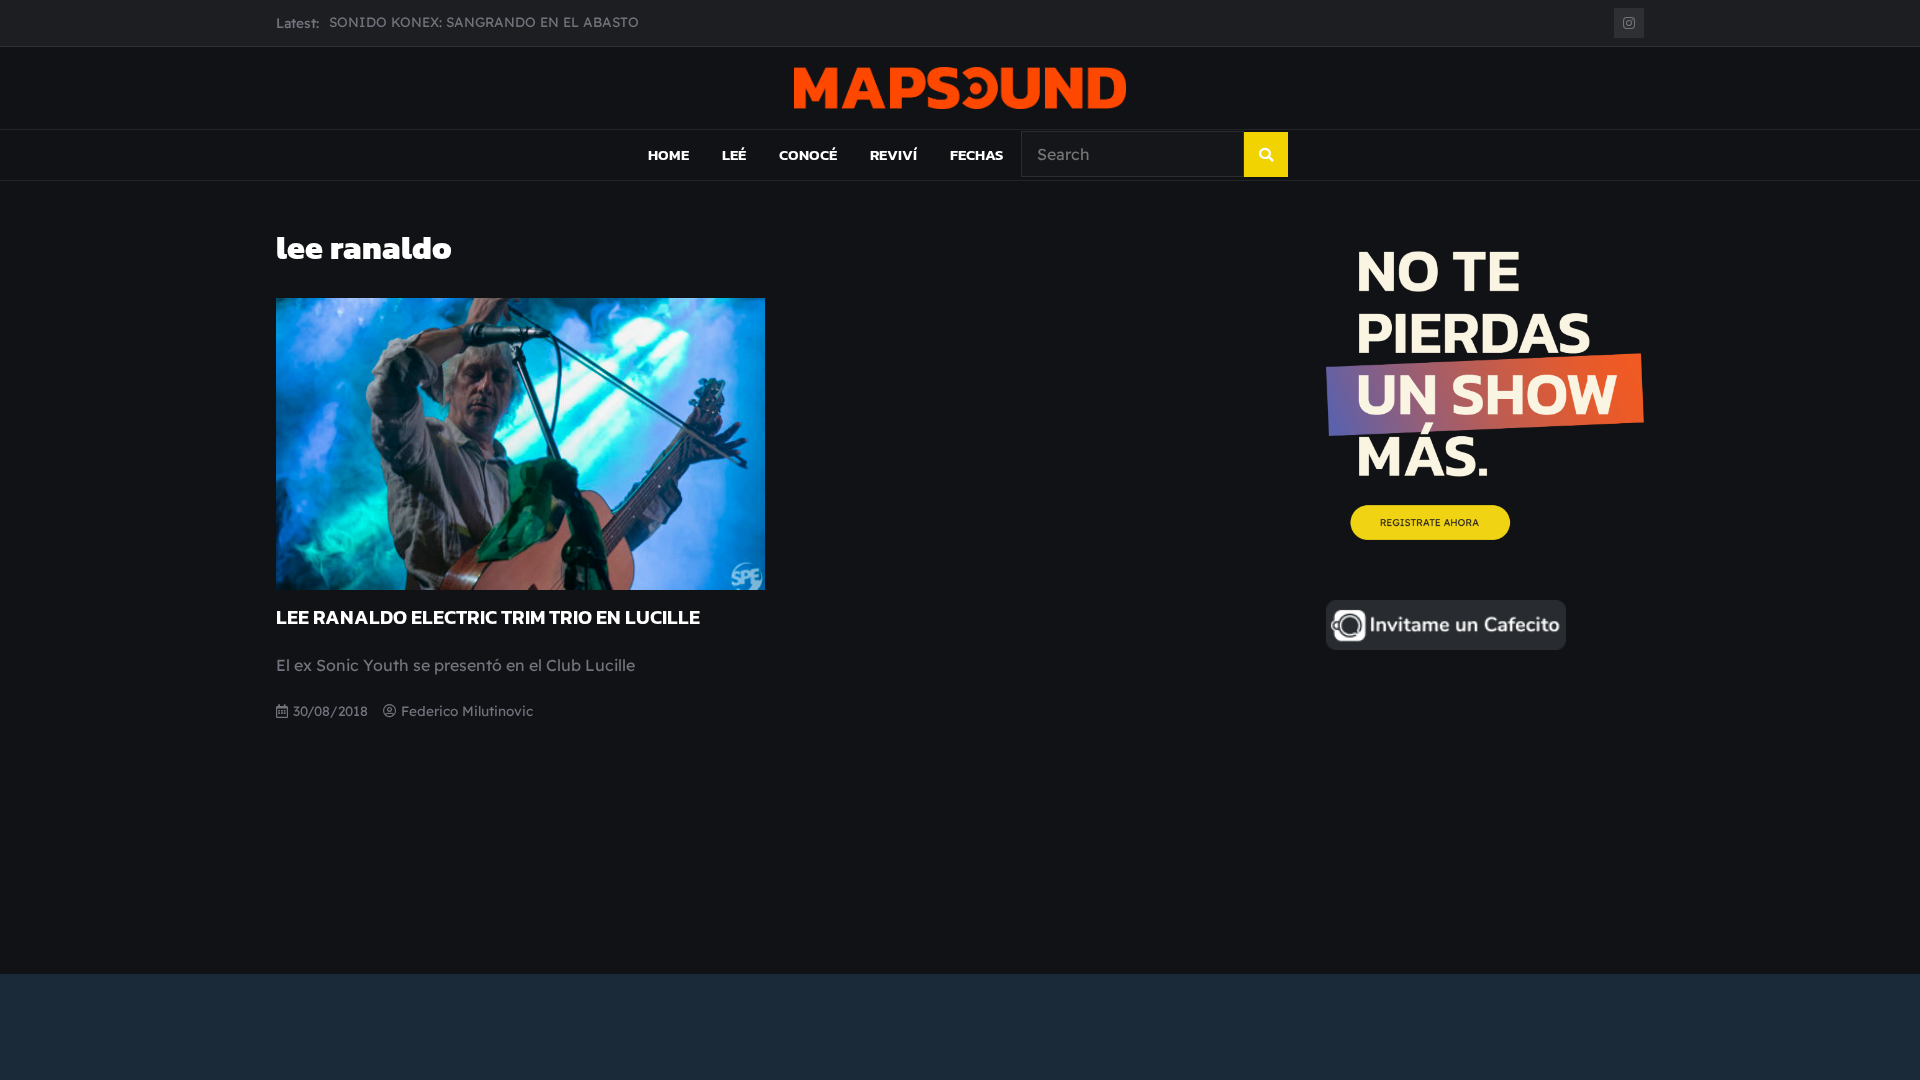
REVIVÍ (893, 154)
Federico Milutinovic (467, 710)
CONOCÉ (808, 154)
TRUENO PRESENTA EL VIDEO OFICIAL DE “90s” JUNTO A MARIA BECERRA (584, 23)
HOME (668, 154)
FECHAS (976, 154)
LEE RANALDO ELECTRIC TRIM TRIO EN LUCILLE (488, 617)
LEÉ (734, 154)
